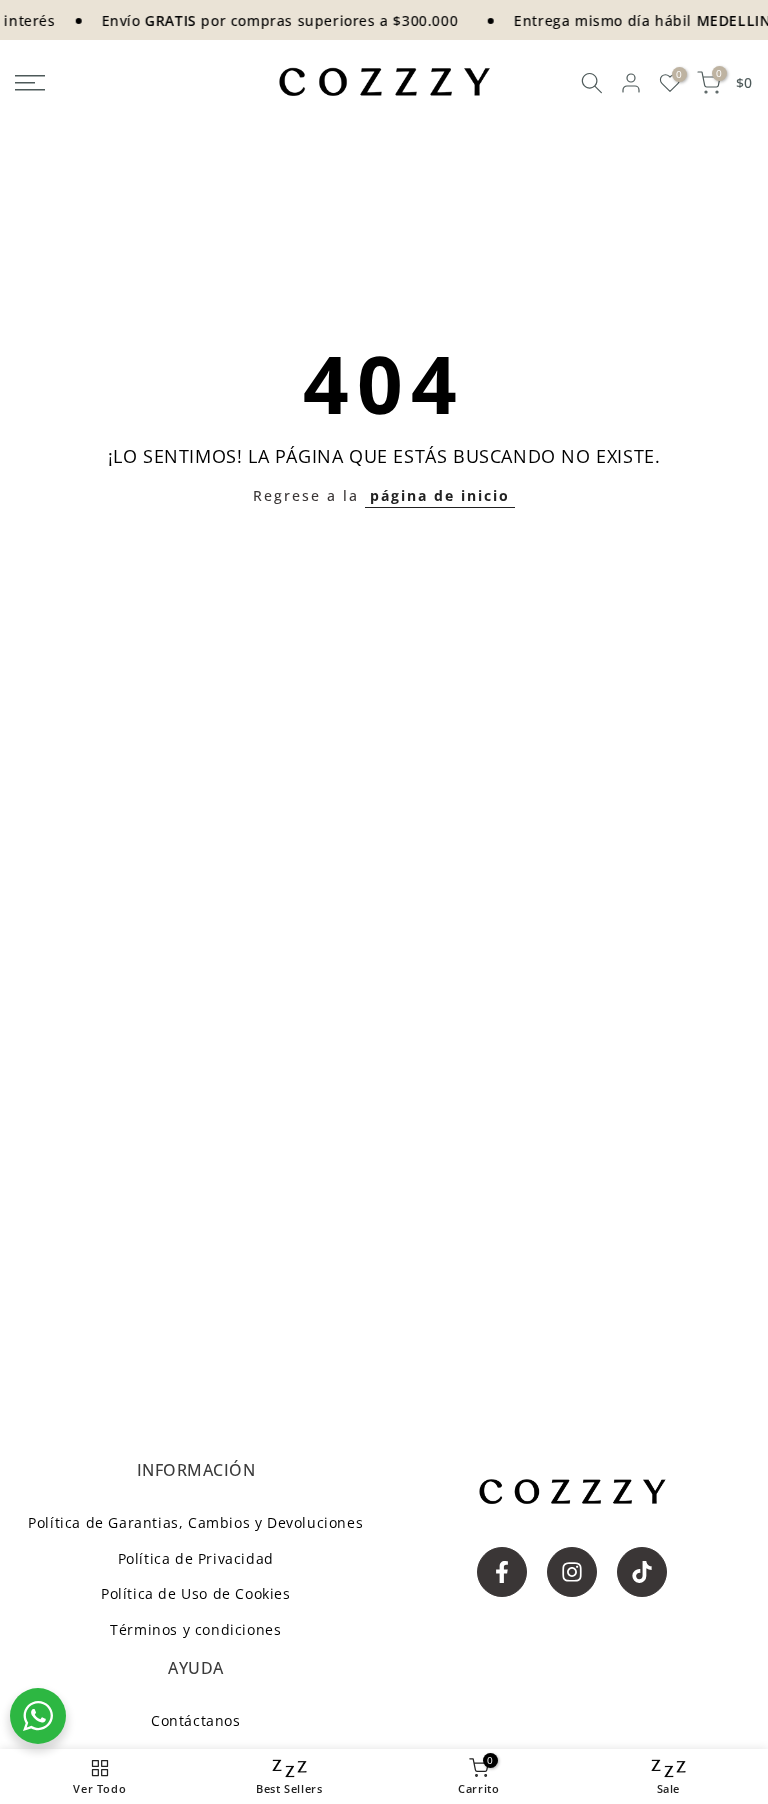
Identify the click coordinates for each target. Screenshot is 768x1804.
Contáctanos (196, 1720)
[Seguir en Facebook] (502, 1572)
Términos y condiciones (195, 1629)
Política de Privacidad (196, 1558)
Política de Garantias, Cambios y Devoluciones (195, 1522)
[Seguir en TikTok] (642, 1572)
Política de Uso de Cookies (196, 1593)
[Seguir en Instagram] (572, 1572)
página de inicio (440, 495)
